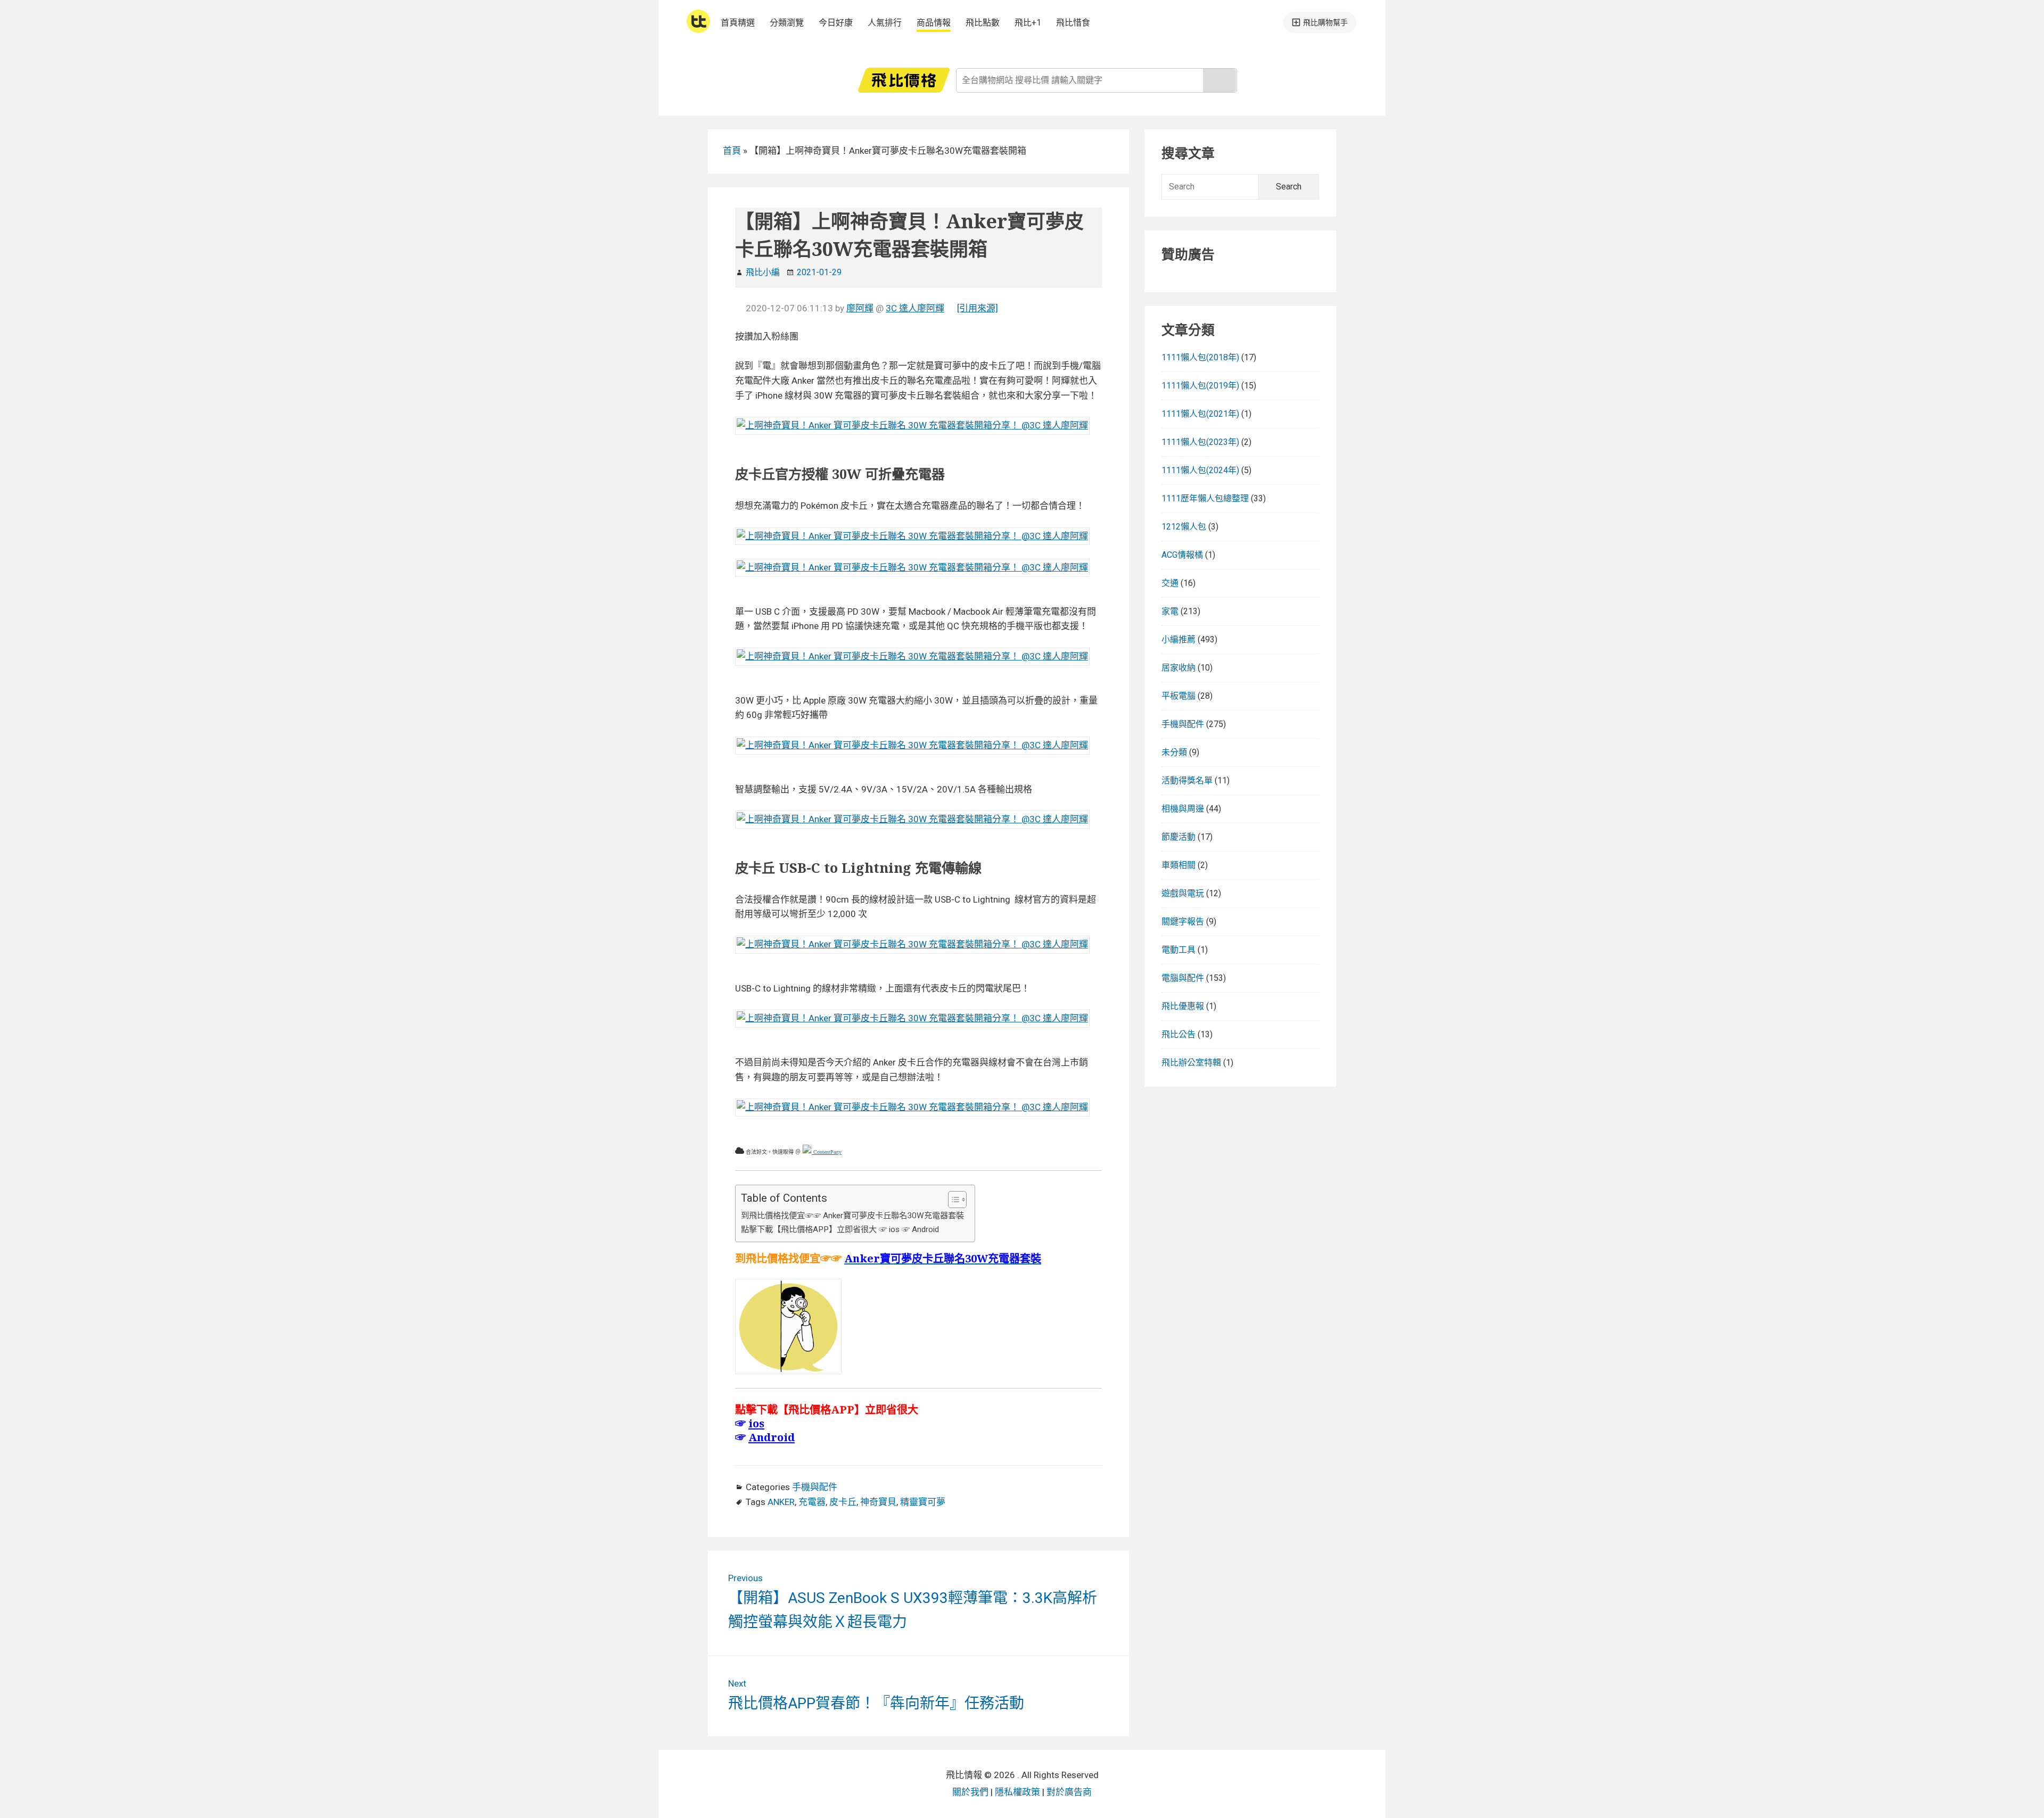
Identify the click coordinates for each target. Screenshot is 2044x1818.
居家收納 (1178, 668)
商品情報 (934, 23)
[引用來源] (978, 308)
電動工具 (1178, 950)
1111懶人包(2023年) (1200, 442)
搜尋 (1219, 80)
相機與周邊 (1183, 809)
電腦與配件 (1183, 978)
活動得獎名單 (1187, 780)
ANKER (781, 1502)
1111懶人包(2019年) (1200, 386)
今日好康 (836, 23)
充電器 (812, 1502)
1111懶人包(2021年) (1200, 414)
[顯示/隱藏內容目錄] (952, 1200)
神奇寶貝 (878, 1502)
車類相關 (1178, 865)
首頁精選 (738, 23)
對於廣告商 (1069, 1792)
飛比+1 (1028, 23)
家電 (1170, 611)
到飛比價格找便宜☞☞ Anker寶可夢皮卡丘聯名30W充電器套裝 (852, 1216)
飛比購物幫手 (1325, 22)
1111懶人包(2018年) (1200, 357)
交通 (1170, 583)
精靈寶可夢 (923, 1502)
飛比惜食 (1073, 23)
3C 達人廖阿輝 (915, 308)
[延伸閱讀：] (912, 425)
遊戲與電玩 (1183, 893)
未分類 (1174, 752)
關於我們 (970, 1792)
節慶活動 (1178, 837)
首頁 (732, 151)
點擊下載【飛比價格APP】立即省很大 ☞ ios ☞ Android (840, 1229)
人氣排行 (885, 23)
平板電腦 (1178, 696)
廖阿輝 (860, 308)
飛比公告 (1178, 1034)
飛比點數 (983, 23)
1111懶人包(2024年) (1200, 470)
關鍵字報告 (1183, 922)
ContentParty (827, 1152)
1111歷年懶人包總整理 (1205, 498)
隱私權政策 (1017, 1792)
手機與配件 (815, 1487)
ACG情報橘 (1182, 555)
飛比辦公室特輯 (1191, 1063)
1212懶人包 (1184, 527)
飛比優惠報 (1183, 1006)
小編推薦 (1178, 639)
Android (772, 1437)
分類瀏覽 (787, 23)
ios (756, 1423)
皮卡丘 (843, 1502)
